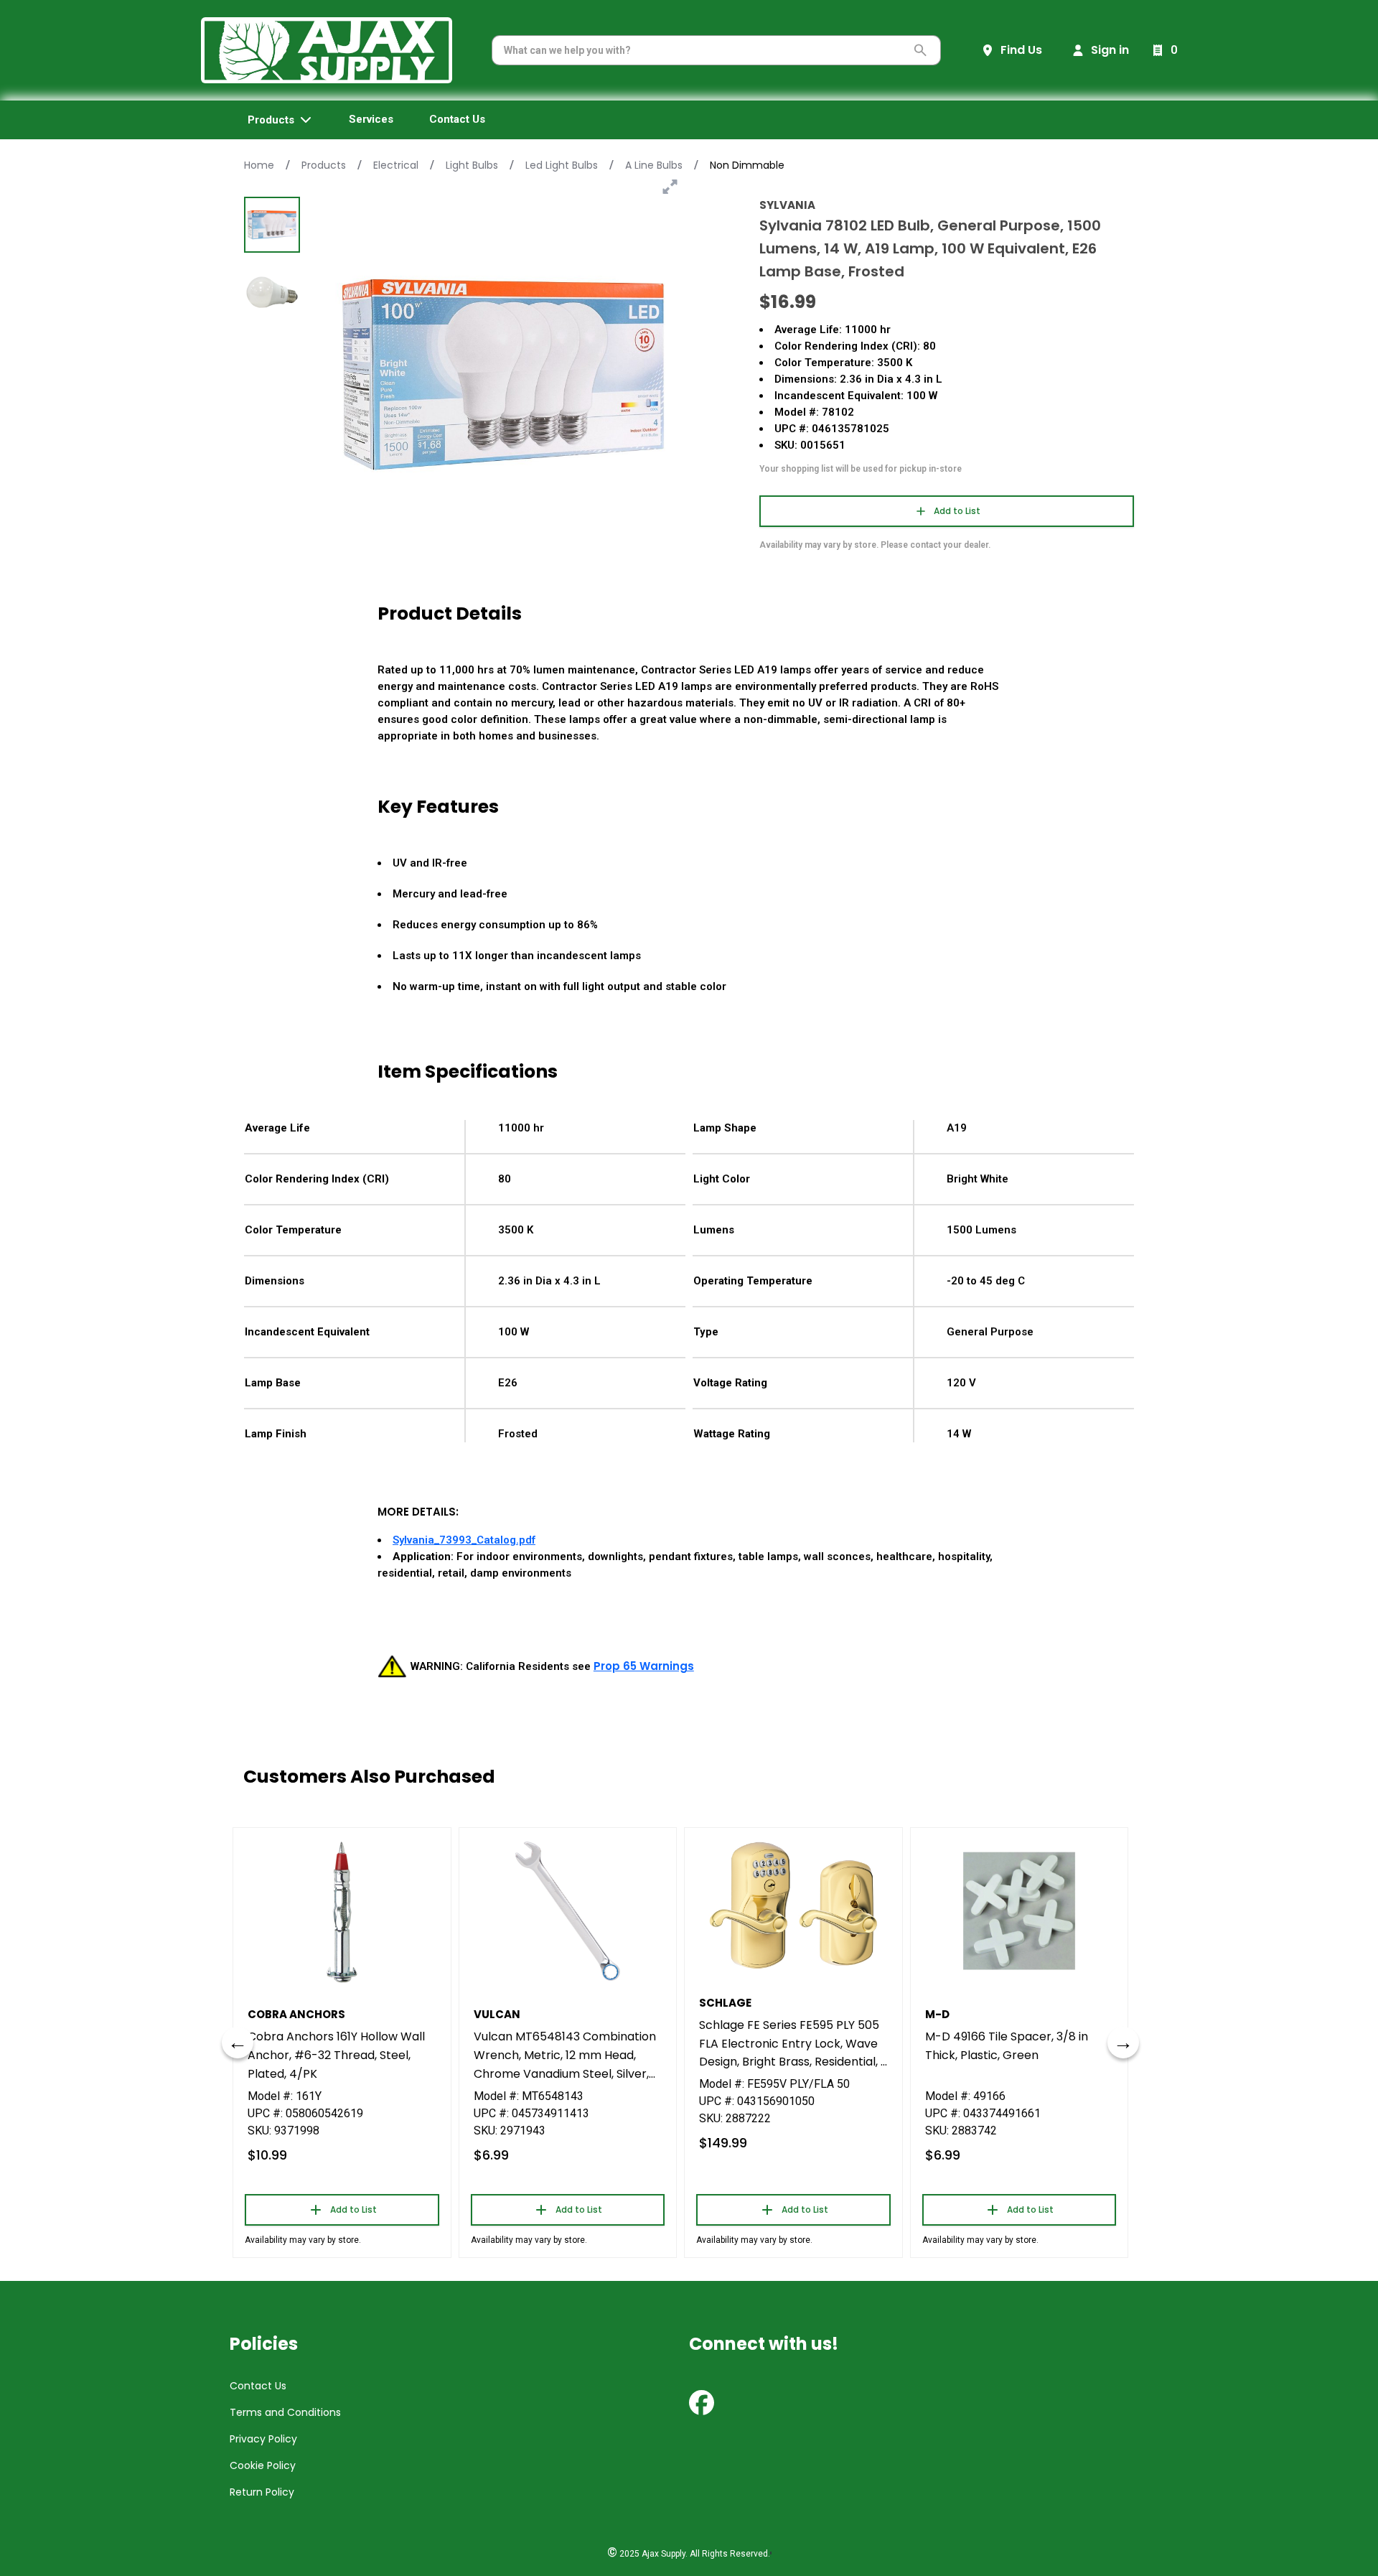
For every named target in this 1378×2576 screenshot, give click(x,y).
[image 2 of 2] (272, 292)
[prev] (238, 2043)
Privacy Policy (263, 2439)
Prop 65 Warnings (644, 1666)
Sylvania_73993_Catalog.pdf (464, 1540)
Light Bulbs (472, 165)
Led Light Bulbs (562, 165)
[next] (1123, 2043)
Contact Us (258, 2386)
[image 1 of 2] (272, 225)
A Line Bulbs (654, 165)
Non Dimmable (747, 165)
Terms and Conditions (285, 2412)
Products (324, 165)
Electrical (396, 165)
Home (259, 165)
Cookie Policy (263, 2465)
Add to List (957, 511)
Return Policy (262, 2492)
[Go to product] (342, 1911)
